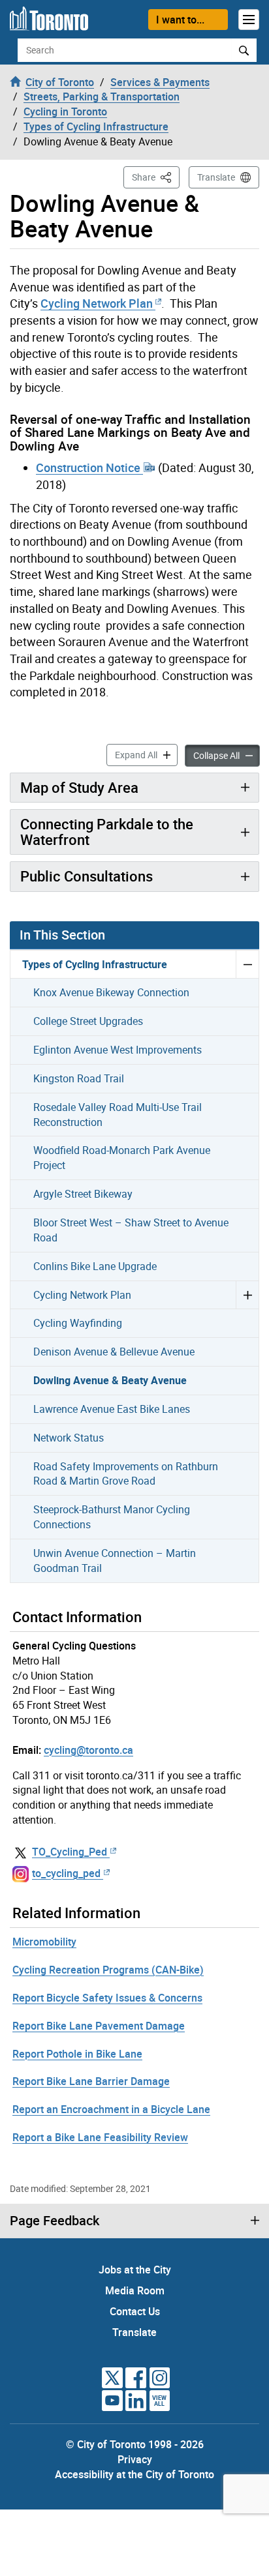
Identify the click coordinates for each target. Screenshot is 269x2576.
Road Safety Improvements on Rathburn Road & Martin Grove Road (126, 1474)
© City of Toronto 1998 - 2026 (135, 2444)
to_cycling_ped (66, 1873)
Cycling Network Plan (97, 303)
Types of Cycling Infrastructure (95, 964)
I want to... (180, 20)
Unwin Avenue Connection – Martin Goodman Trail (115, 1561)
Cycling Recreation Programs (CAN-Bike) (108, 1970)
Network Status (69, 1438)
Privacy (135, 2459)
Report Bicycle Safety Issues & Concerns (107, 1998)
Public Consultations (87, 876)
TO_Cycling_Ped (70, 1852)
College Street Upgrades (88, 1021)
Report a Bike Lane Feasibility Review (100, 2137)
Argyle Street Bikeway (83, 1194)
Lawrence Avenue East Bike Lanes (112, 1409)
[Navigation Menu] (249, 20)
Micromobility (44, 1942)
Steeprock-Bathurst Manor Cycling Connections (112, 1517)
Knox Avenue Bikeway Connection (111, 992)
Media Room (135, 2290)
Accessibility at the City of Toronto (134, 2474)
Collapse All (227, 755)
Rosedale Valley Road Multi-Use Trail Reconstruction (118, 1115)
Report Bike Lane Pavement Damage (99, 2026)
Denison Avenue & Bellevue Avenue (114, 1352)
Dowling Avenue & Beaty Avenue (110, 1380)
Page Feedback (55, 2221)
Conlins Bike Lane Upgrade (95, 1266)
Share (156, 177)
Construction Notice (89, 467)
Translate (216, 177)
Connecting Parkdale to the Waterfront (107, 832)
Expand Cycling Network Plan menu (247, 1295)
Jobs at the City (135, 2270)
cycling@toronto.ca (88, 1750)
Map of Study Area (79, 787)
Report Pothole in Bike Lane (77, 2054)
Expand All (146, 754)
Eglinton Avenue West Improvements (118, 1050)
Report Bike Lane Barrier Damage (91, 2081)
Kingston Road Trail (79, 1078)
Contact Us (135, 2311)
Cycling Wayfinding (78, 1323)
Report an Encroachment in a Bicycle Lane (111, 2109)
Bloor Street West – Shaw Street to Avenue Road (131, 1230)
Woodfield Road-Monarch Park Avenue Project (122, 1158)
